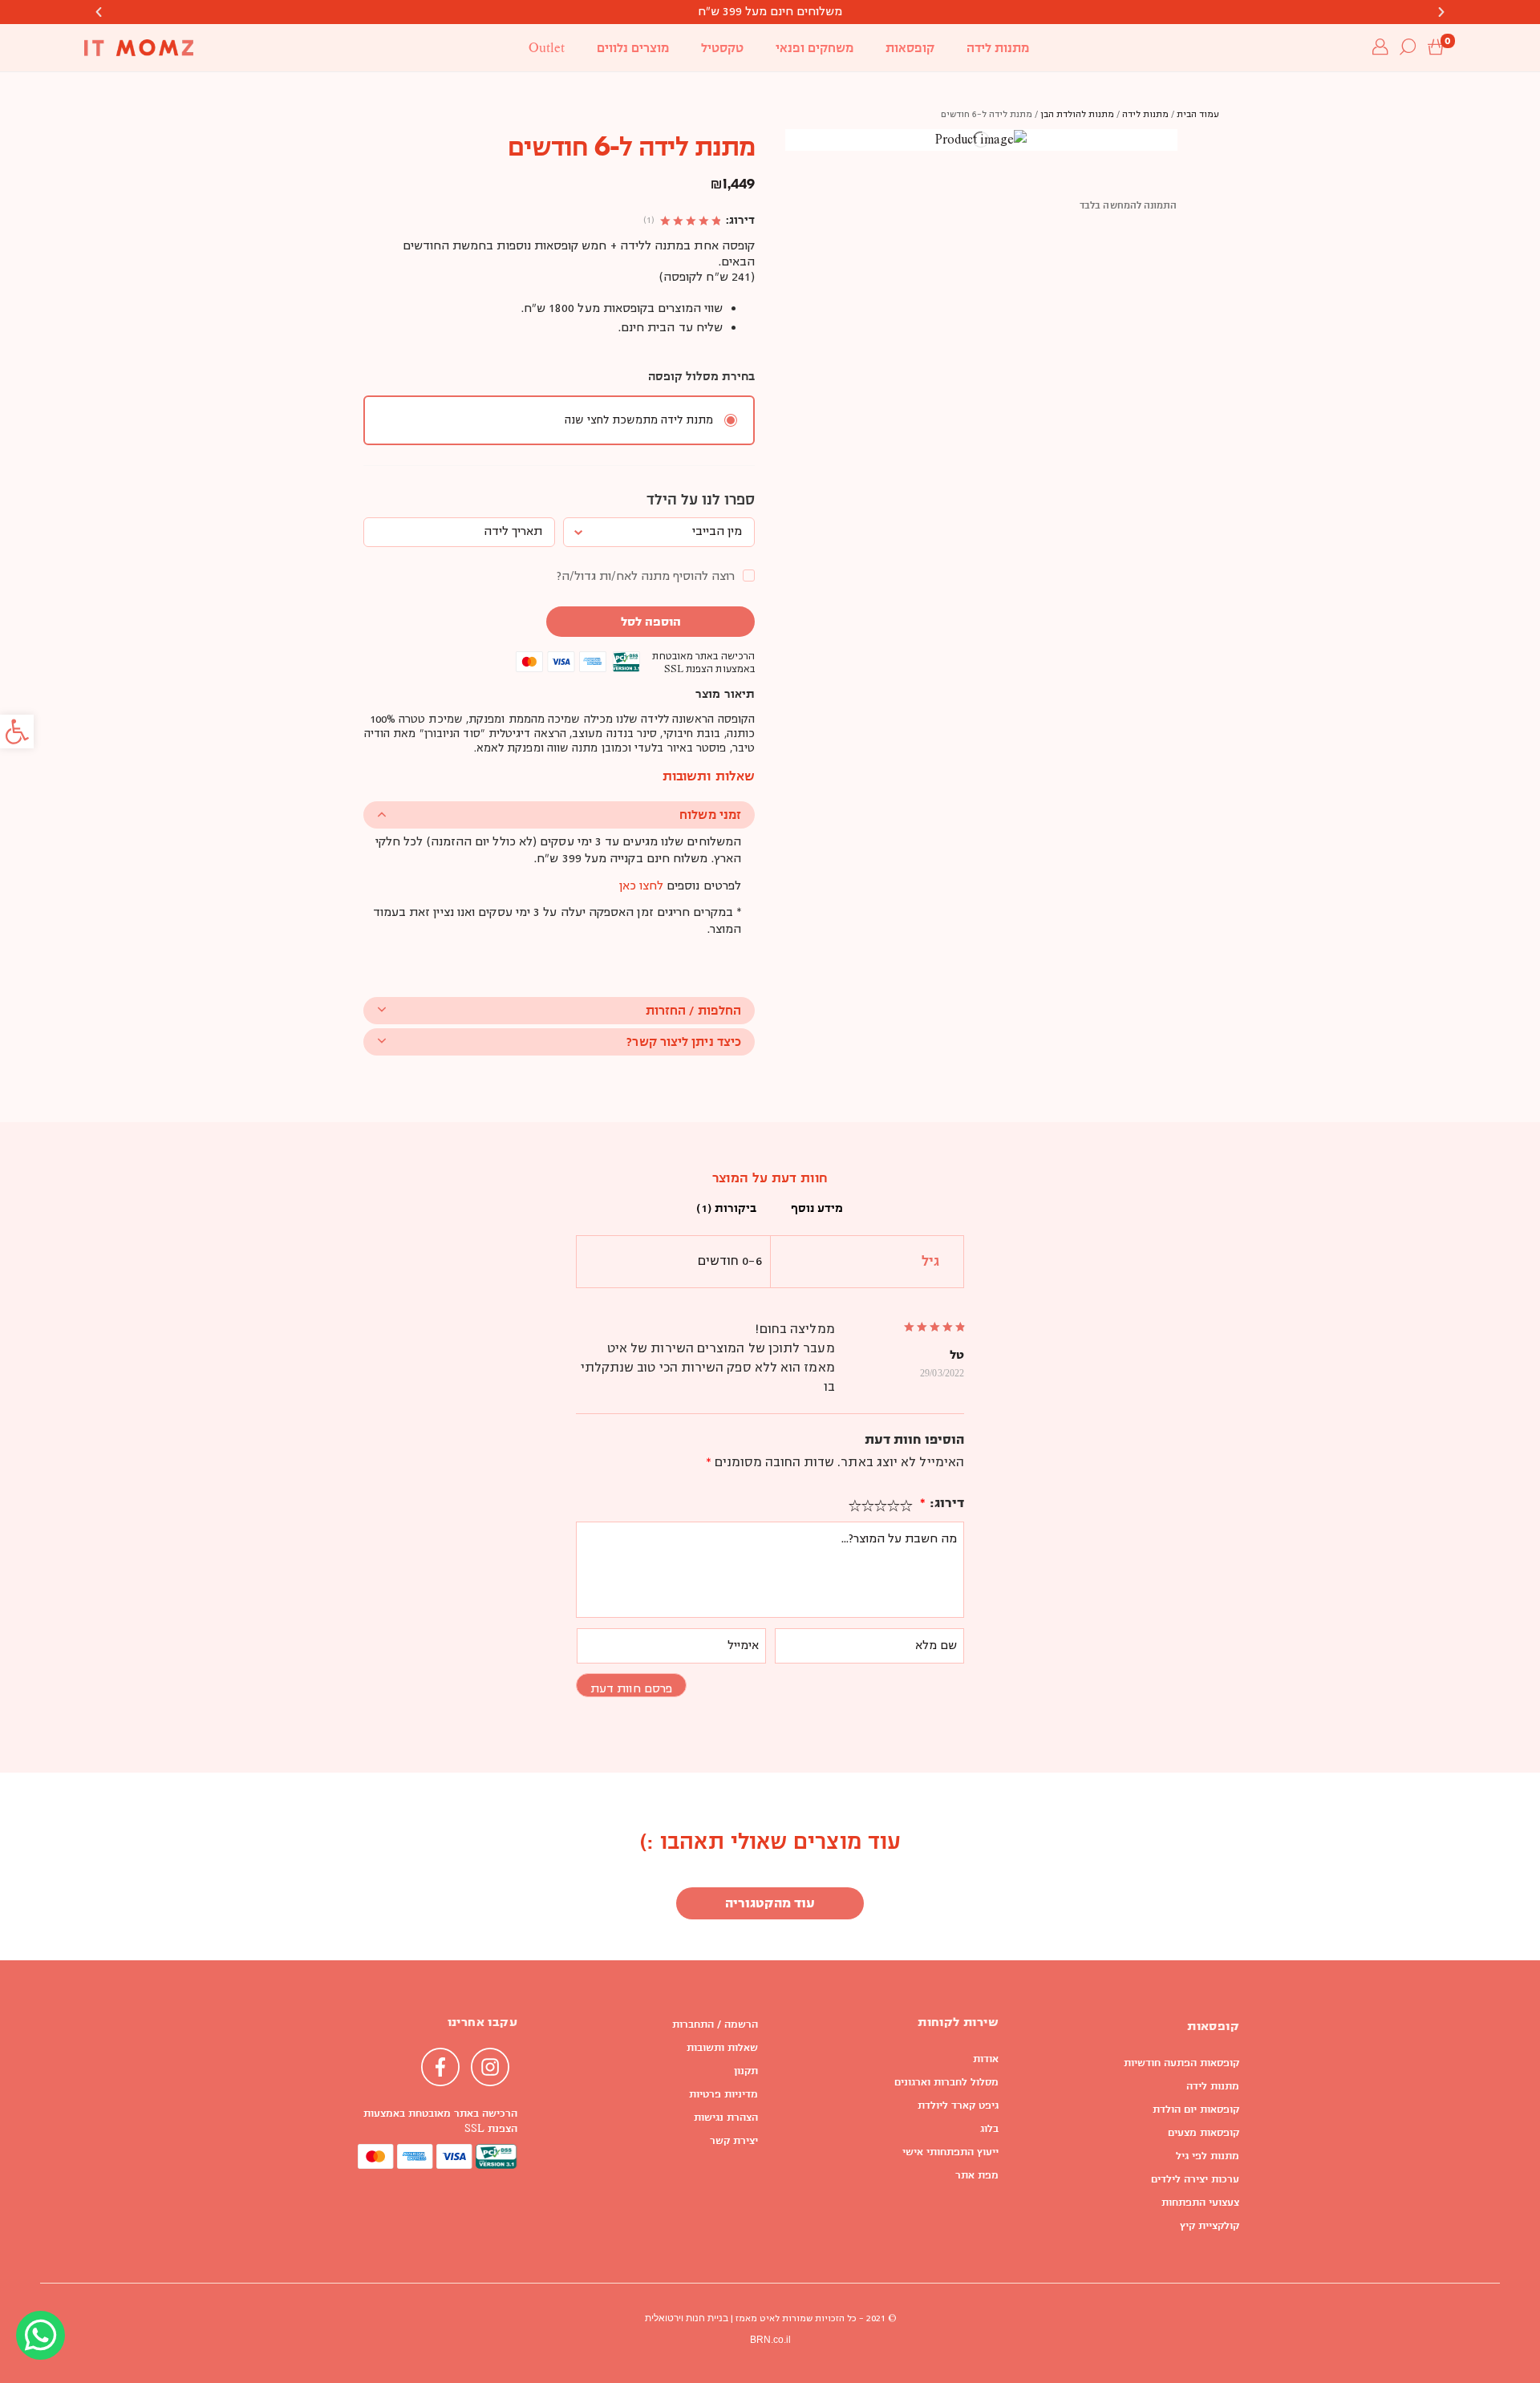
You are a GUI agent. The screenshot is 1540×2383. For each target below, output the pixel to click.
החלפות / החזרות (693, 1010)
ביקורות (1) (726, 1208)
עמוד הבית (1198, 115)
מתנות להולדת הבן (1077, 115)
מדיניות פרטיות (723, 2094)
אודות (986, 2059)
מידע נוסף (817, 1208)
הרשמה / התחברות (715, 2024)
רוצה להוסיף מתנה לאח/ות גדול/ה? (646, 577)
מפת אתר (977, 2175)
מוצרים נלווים (633, 48)
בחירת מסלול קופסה (701, 376)
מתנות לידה (998, 48)
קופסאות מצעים (1204, 2133)
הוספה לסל (651, 622)
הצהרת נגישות (726, 2118)
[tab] (817, 1209)
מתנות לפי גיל (1208, 2156)
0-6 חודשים (730, 1261)
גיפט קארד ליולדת (958, 2105)
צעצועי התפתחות (1200, 2203)
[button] (17, 732)
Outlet (547, 48)
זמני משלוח (710, 815)
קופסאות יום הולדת (1196, 2109)
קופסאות (910, 48)
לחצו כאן (641, 886)
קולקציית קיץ (1210, 2226)
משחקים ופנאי (815, 48)
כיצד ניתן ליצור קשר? (684, 1042)
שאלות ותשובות (722, 2048)
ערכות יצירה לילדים (1195, 2179)
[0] (1436, 48)
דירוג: (942, 1503)
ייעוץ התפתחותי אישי (950, 2152)
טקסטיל (722, 48)
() (649, 221)
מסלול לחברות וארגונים (946, 2082)
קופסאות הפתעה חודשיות (1181, 2063)
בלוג (989, 2129)
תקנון (746, 2071)
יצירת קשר (734, 2141)
